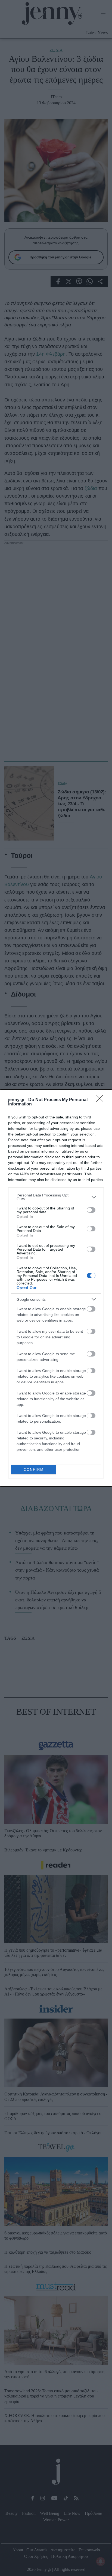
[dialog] (56, 1288)
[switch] (91, 1210)
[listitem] (56, 1197)
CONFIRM (34, 1470)
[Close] (101, 1100)
